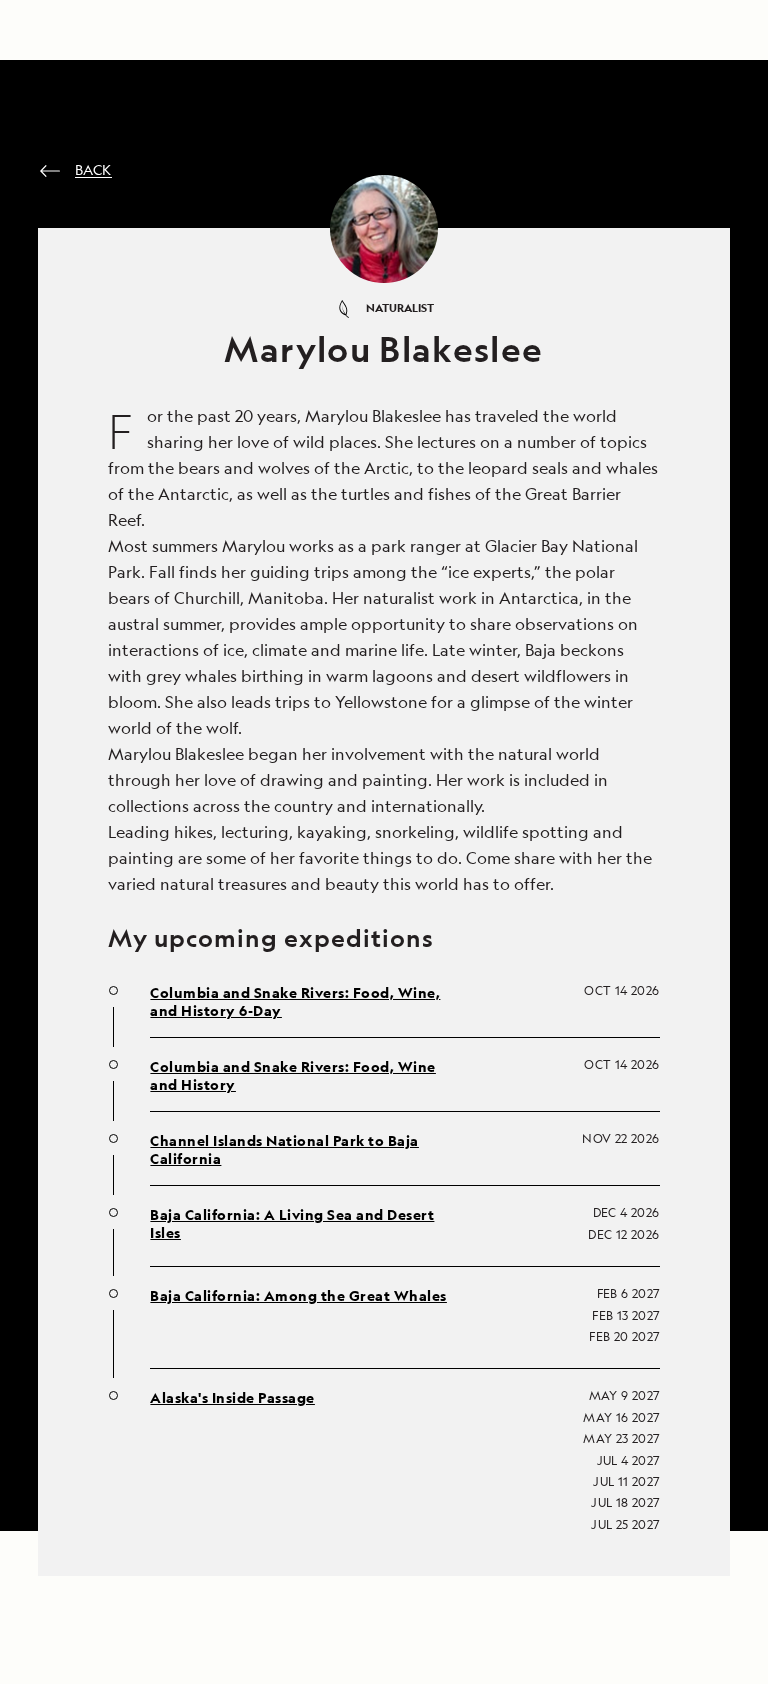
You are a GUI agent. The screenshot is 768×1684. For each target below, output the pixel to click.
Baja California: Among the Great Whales (298, 1296)
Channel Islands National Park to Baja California (284, 1150)
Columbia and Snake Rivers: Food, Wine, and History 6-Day (295, 1002)
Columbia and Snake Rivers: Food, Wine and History (293, 1076)
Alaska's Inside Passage (232, 1398)
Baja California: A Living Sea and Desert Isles (292, 1224)
